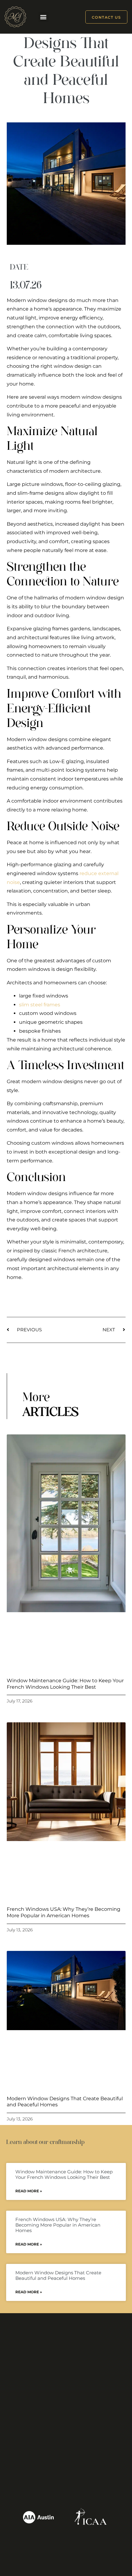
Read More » (29, 2191)
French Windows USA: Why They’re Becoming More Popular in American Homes (64, 1912)
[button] (43, 17)
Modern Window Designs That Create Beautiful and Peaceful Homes (58, 2275)
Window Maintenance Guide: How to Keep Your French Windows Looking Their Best (65, 1684)
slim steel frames (40, 1005)
